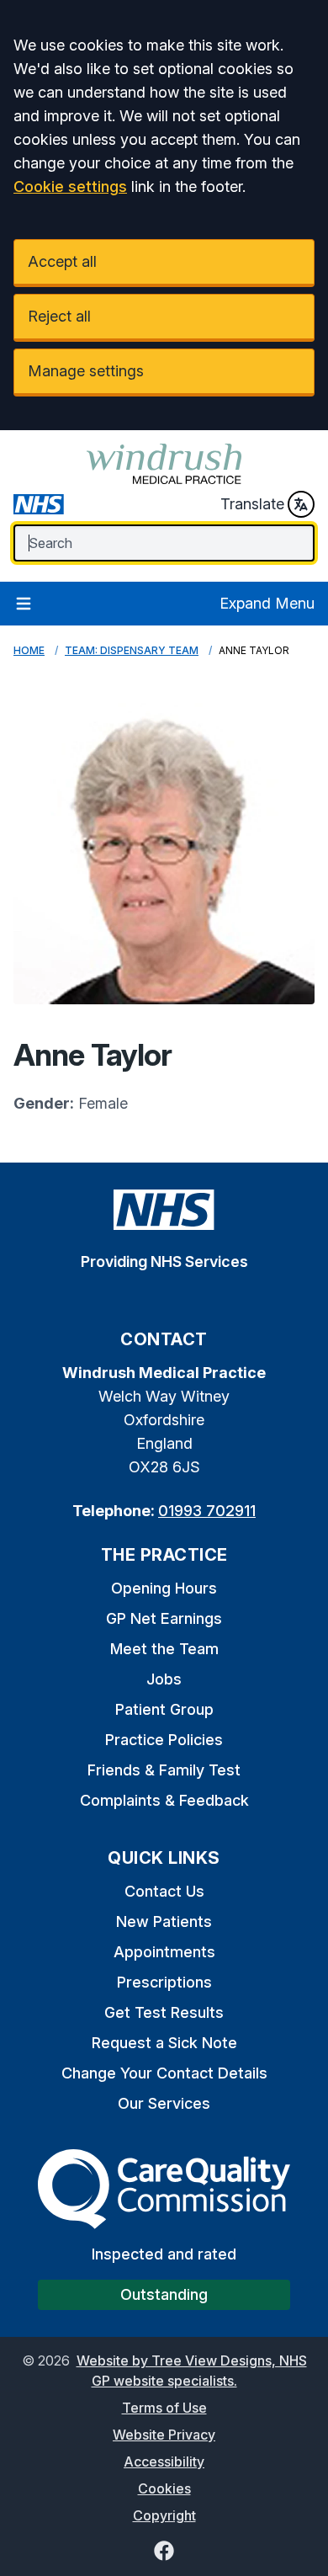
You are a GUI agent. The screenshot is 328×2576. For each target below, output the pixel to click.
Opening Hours (164, 1588)
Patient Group (164, 1709)
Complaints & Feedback (164, 1800)
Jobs (164, 1679)
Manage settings (86, 371)
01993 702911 (207, 1511)
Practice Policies (164, 1740)
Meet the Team (164, 1649)
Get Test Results (164, 2012)
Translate (252, 504)
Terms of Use (164, 2408)
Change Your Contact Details (164, 2073)
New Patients (164, 1921)
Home (29, 650)
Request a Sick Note (164, 2043)
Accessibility (164, 2462)
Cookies (164, 2488)
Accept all (62, 261)
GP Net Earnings (164, 1618)
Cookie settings (70, 186)
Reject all (59, 316)
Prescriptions (164, 1982)
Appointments (164, 1952)
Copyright (164, 2515)
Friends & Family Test (164, 1770)
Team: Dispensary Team (132, 650)
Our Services (164, 2103)
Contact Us (164, 1891)
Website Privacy (164, 2435)
